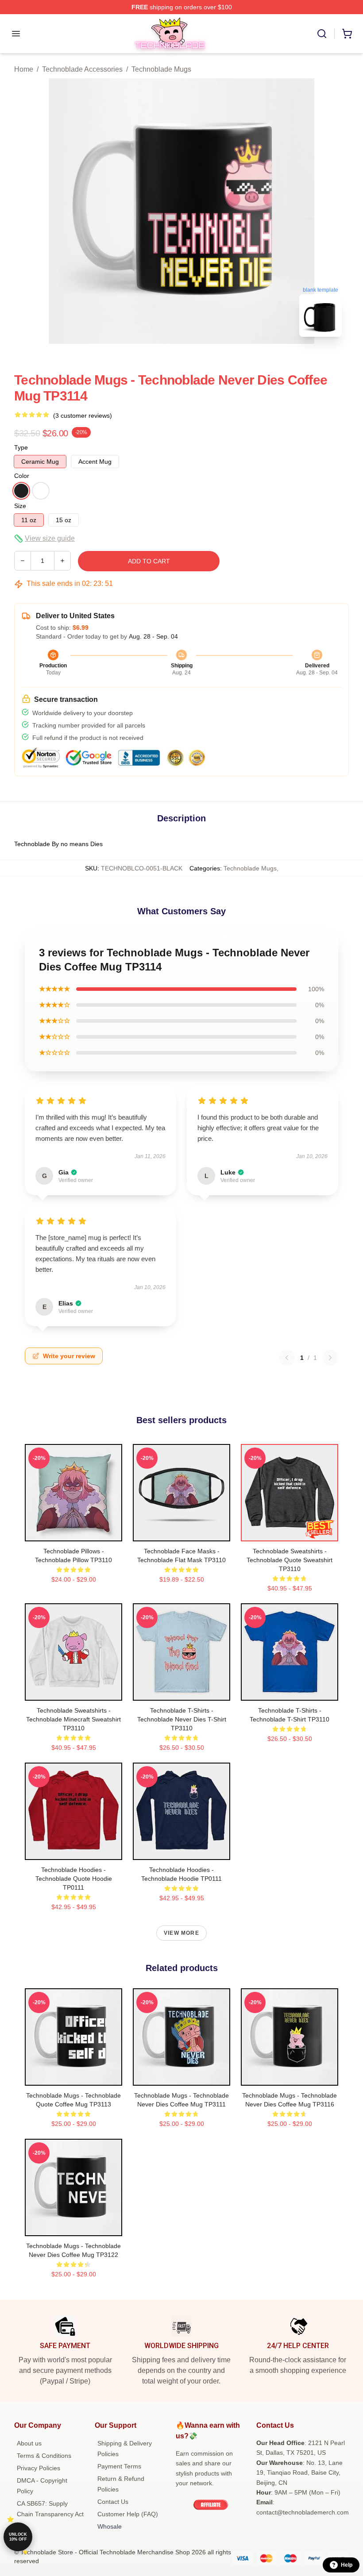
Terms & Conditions (44, 2456)
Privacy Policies (39, 2468)
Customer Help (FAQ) (128, 2514)
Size (20, 506)
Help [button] (347, 2565)
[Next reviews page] (330, 1358)
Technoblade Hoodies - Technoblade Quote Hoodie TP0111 (74, 1879)
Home (24, 69)
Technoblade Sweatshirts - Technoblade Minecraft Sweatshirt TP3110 (73, 1719)
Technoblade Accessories (82, 69)
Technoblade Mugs (161, 69)
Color (22, 476)
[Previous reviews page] (287, 1358)
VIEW (74, 1533)
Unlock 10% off (18, 2537)
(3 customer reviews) (83, 416)
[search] (322, 34)
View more (181, 1933)
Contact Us (113, 2502)
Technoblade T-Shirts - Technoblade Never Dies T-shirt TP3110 (182, 1719)
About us (29, 2443)
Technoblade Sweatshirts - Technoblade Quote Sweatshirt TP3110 (290, 1560)
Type (21, 447)
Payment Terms (119, 2466)
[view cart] (347, 34)
